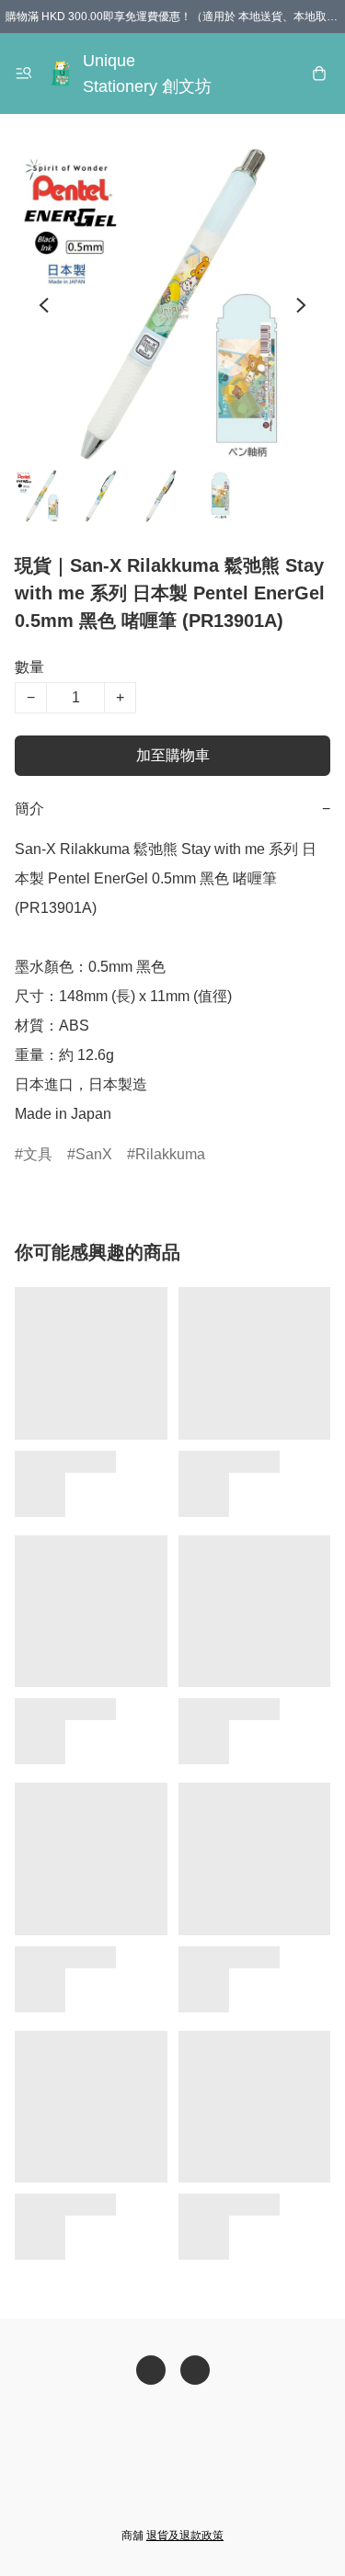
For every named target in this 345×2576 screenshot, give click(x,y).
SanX (94, 1154)
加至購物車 (173, 755)
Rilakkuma (170, 1154)
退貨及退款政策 (185, 2536)
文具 (38, 1154)
